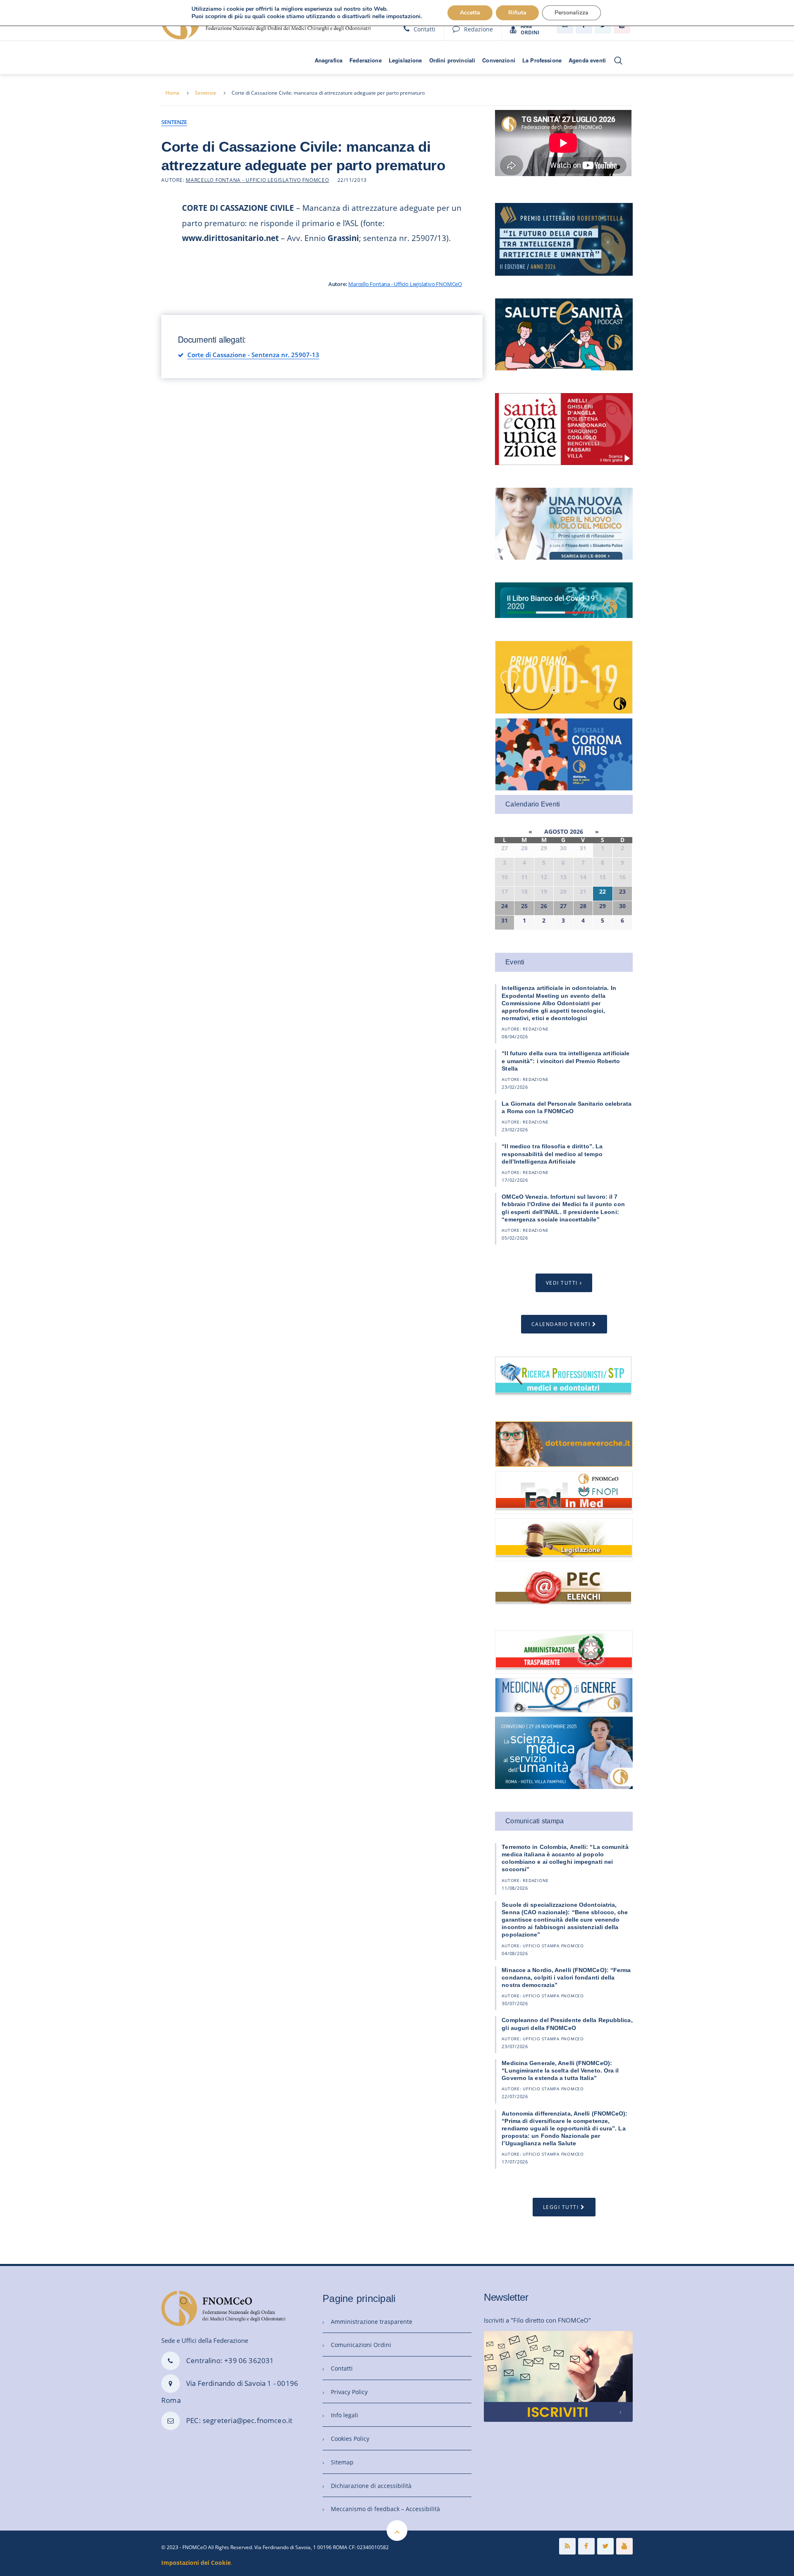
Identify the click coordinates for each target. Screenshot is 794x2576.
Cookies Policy (350, 2439)
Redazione (478, 29)
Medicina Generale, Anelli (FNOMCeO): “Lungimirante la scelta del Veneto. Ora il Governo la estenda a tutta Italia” (560, 2070)
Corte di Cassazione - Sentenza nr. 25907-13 (253, 355)
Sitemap (342, 2462)
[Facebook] (586, 2546)
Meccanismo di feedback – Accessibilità (385, 2509)
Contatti (425, 29)
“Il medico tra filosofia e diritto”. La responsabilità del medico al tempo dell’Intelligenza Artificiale (552, 1154)
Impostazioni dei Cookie (196, 2563)
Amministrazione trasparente (372, 2322)
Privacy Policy (349, 2392)
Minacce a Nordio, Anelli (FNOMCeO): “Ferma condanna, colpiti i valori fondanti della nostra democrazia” (566, 1977)
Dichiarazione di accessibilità (371, 2486)
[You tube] (624, 2546)
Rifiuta (517, 13)
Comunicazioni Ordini (361, 2345)
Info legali (344, 2415)
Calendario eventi (561, 1324)
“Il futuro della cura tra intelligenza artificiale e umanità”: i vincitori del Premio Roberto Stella (566, 1061)
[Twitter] (605, 2546)
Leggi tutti (561, 2207)
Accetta (470, 13)
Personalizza (572, 13)
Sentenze (206, 93)
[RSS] (567, 2546)
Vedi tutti (562, 1283)
